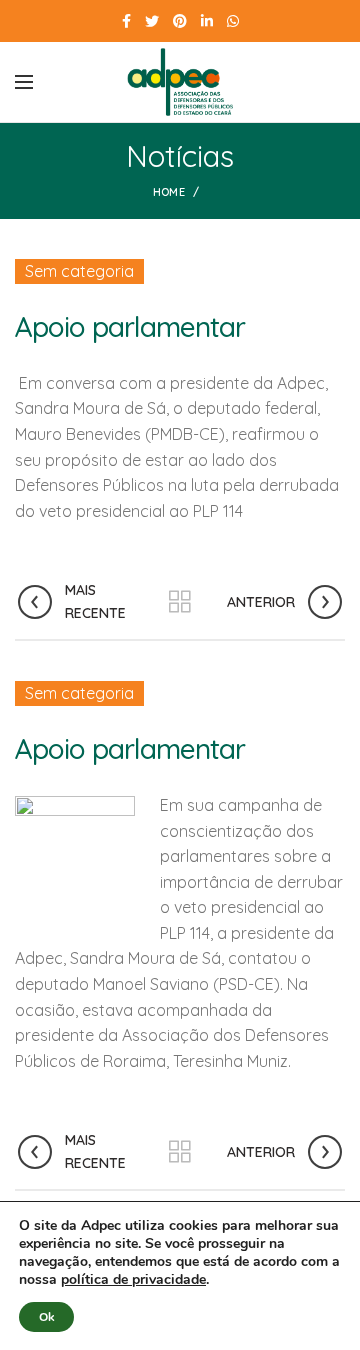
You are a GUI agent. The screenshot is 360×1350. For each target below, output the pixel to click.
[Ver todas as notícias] (180, 602)
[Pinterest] (180, 21)
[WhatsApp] (233, 21)
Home (169, 192)
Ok (46, 1317)
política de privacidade (133, 1279)
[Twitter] (152, 21)
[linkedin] (207, 21)
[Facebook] (126, 21)
